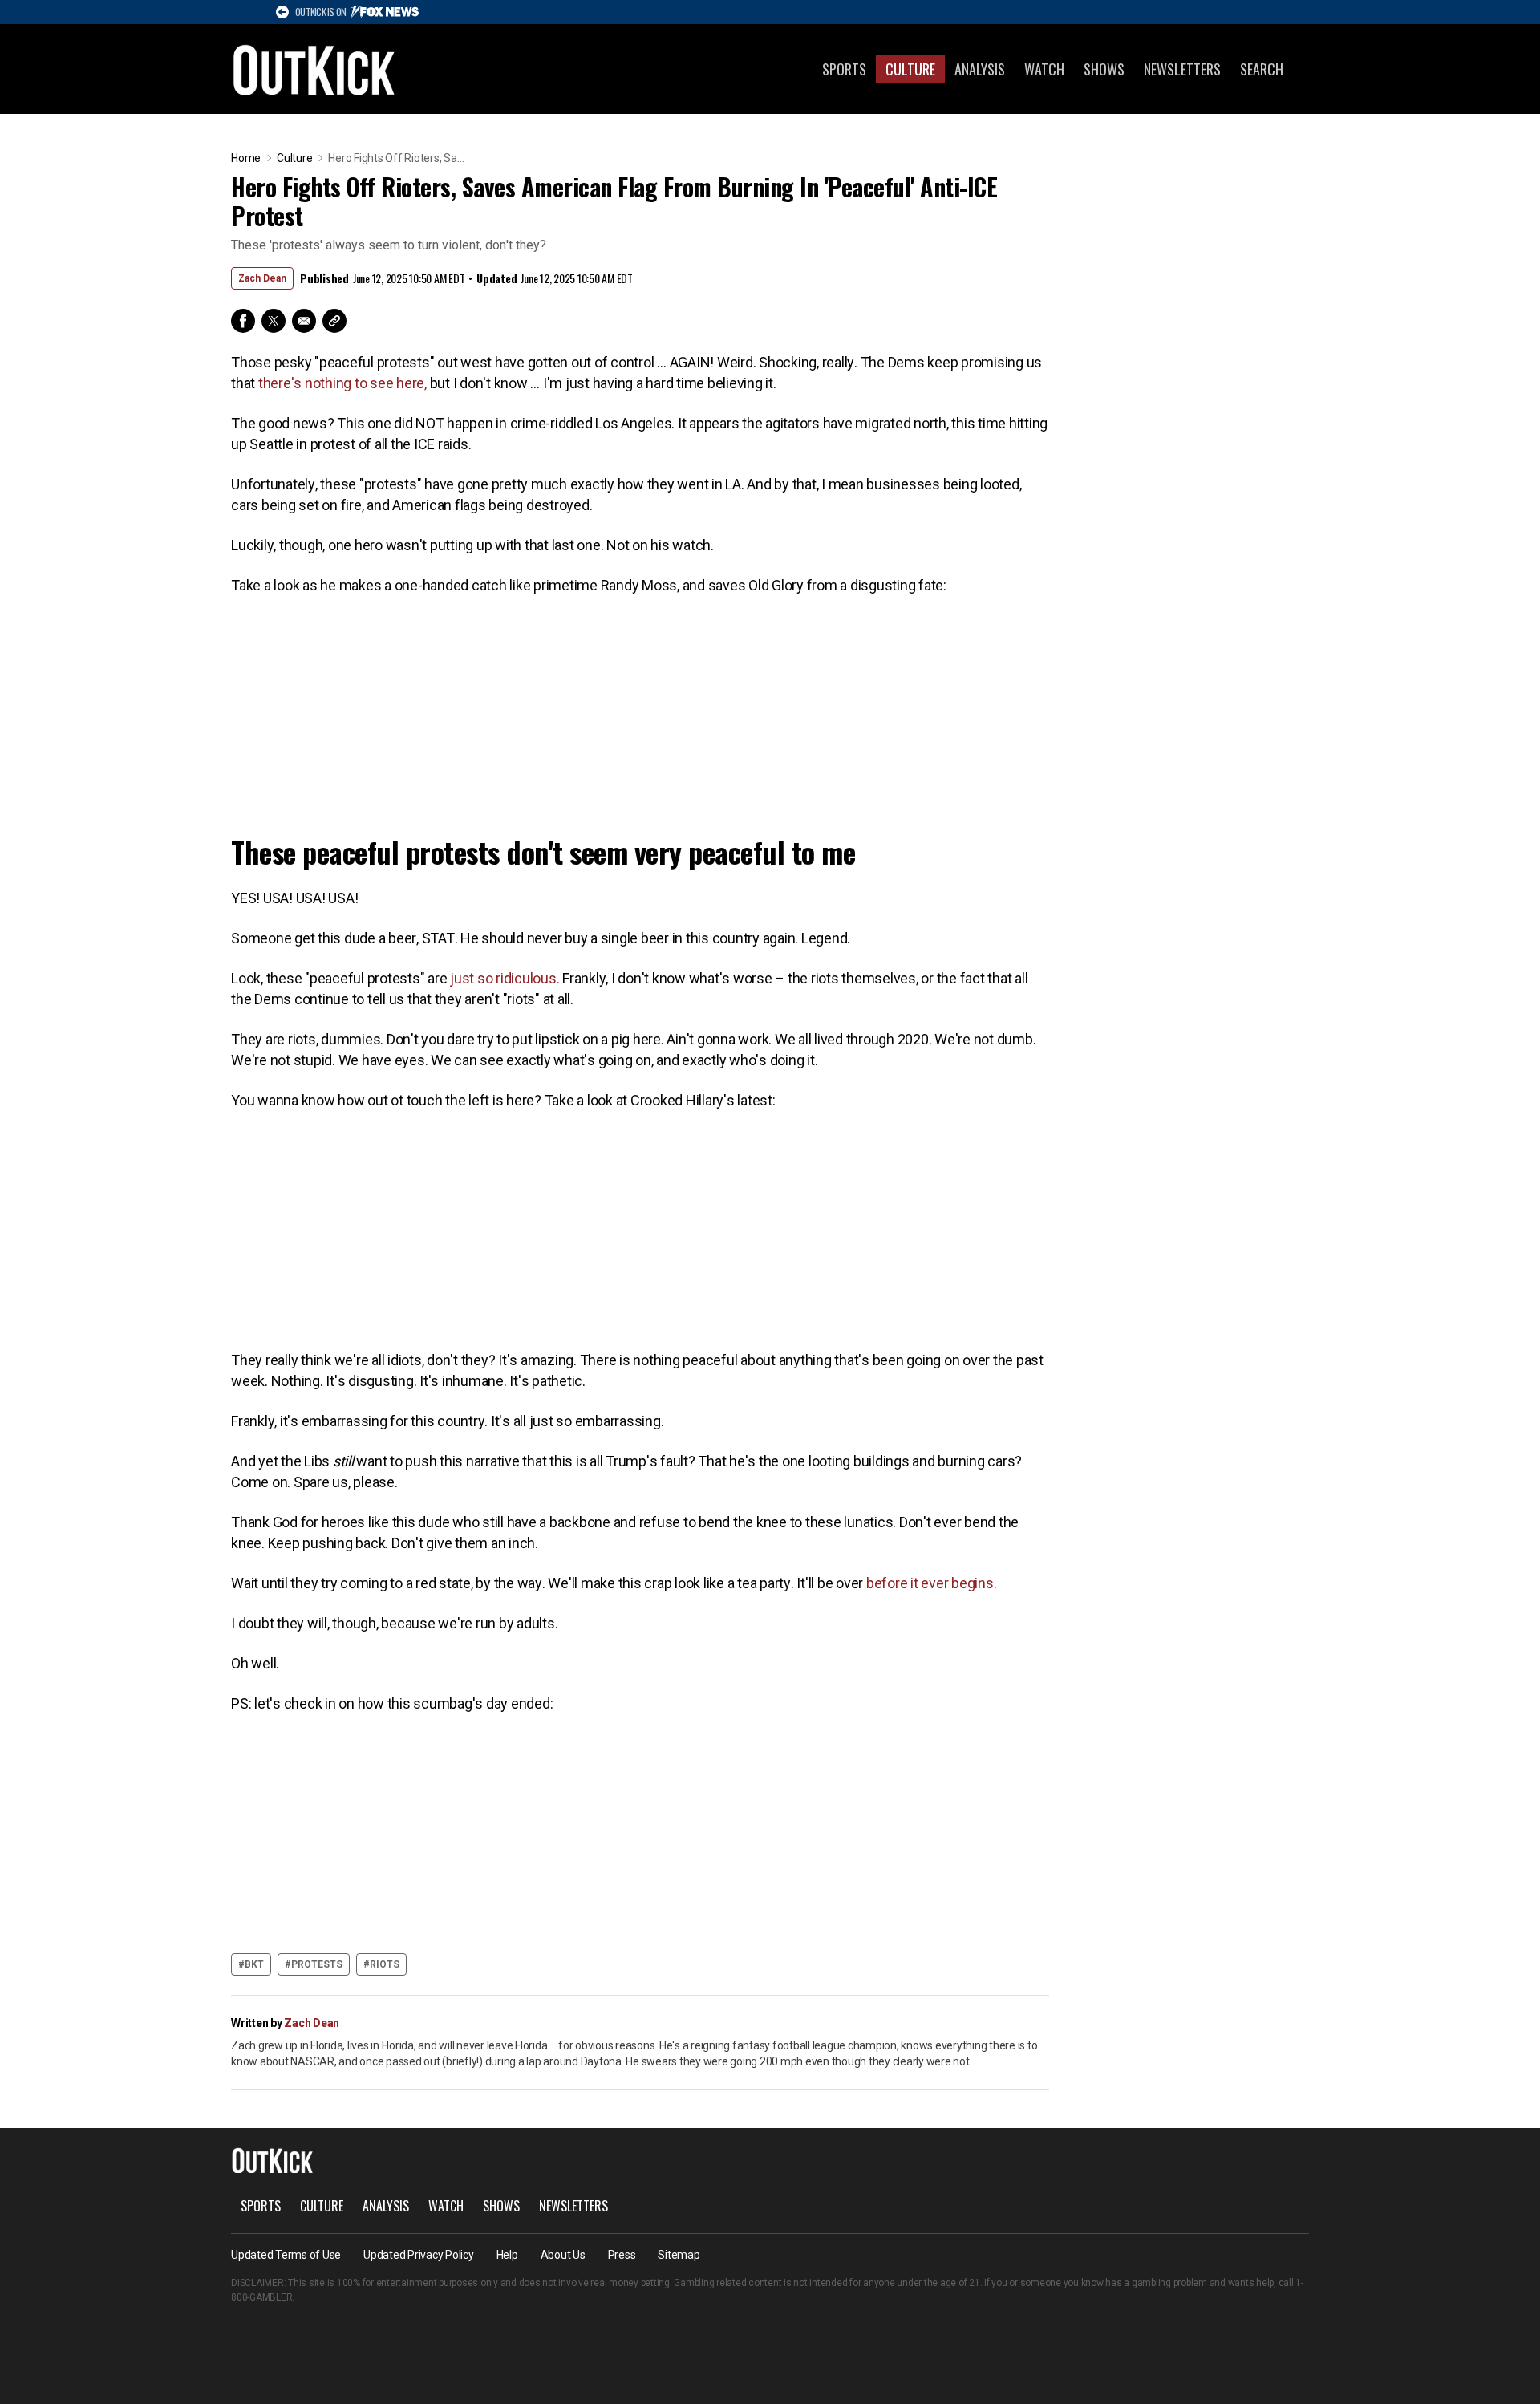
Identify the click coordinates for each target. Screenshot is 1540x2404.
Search (1262, 69)
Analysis (980, 69)
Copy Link (334, 321)
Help (507, 2255)
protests (317, 1964)
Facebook (243, 321)
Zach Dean (262, 278)
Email (304, 321)
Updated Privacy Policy (419, 2255)
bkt (254, 1964)
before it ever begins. (933, 1583)
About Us (563, 2255)
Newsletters (1182, 69)
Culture (910, 69)
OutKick (314, 69)
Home (246, 158)
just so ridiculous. (505, 978)
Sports (844, 69)
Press (622, 2255)
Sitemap (679, 2255)
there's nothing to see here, (344, 383)
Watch (1044, 69)
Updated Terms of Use (286, 2255)
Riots (385, 1964)
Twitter (274, 321)
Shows (1104, 69)
